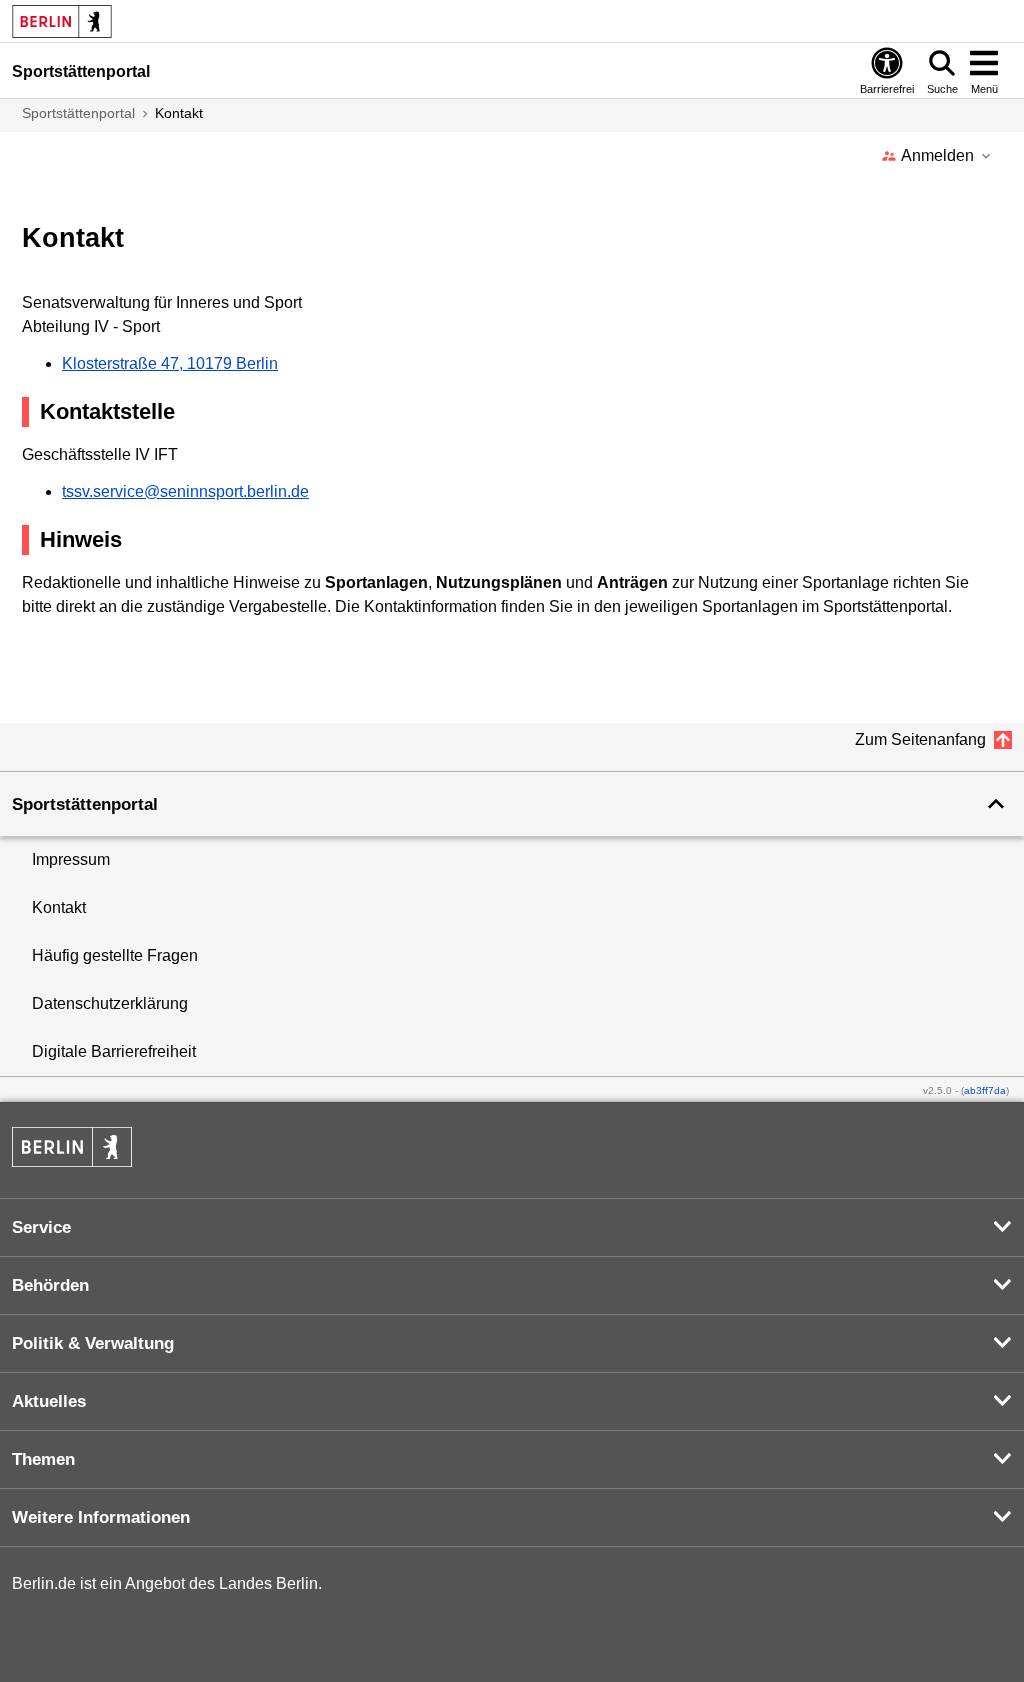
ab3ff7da (985, 1090)
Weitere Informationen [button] (101, 1517)
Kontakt (59, 907)
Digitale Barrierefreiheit (114, 1051)
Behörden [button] (50, 1285)
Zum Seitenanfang (920, 739)
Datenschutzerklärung (110, 1003)
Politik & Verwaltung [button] (93, 1343)
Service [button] (41, 1227)
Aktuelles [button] (49, 1401)
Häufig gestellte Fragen (115, 955)
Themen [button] (43, 1459)
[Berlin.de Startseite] (72, 1161)
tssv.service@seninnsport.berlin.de (185, 491)
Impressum (71, 859)
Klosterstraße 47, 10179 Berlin (170, 363)
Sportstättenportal (78, 113)
